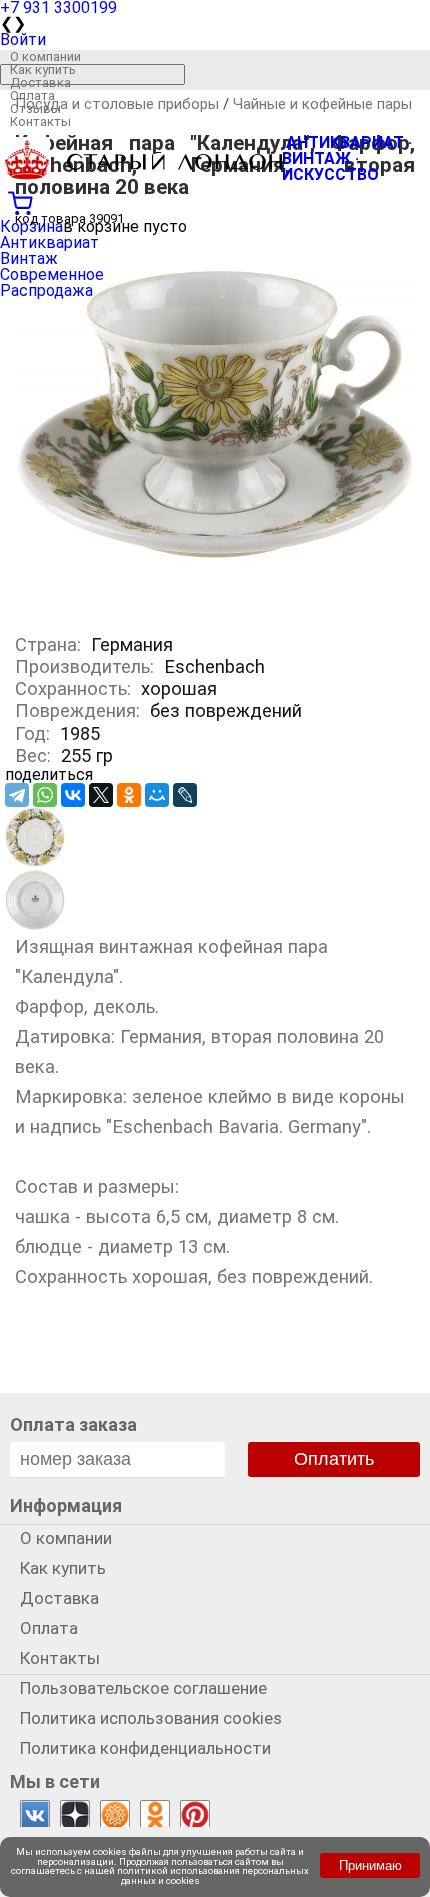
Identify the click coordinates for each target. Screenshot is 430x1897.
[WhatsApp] (45, 795)
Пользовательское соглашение (143, 1688)
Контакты (40, 121)
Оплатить (334, 1459)
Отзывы (35, 108)
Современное (52, 274)
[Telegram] (17, 795)
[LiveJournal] (185, 795)
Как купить (43, 69)
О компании (45, 56)
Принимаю (370, 1865)
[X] (101, 795)
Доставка (40, 82)
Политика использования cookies (151, 1718)
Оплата (32, 95)
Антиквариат (49, 242)
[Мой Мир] (157, 795)
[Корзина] (215, 201)
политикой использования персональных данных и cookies (213, 1875)
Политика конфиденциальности (145, 1748)
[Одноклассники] (129, 795)
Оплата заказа (73, 1424)
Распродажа (46, 290)
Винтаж (29, 258)
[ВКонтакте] (73, 795)
